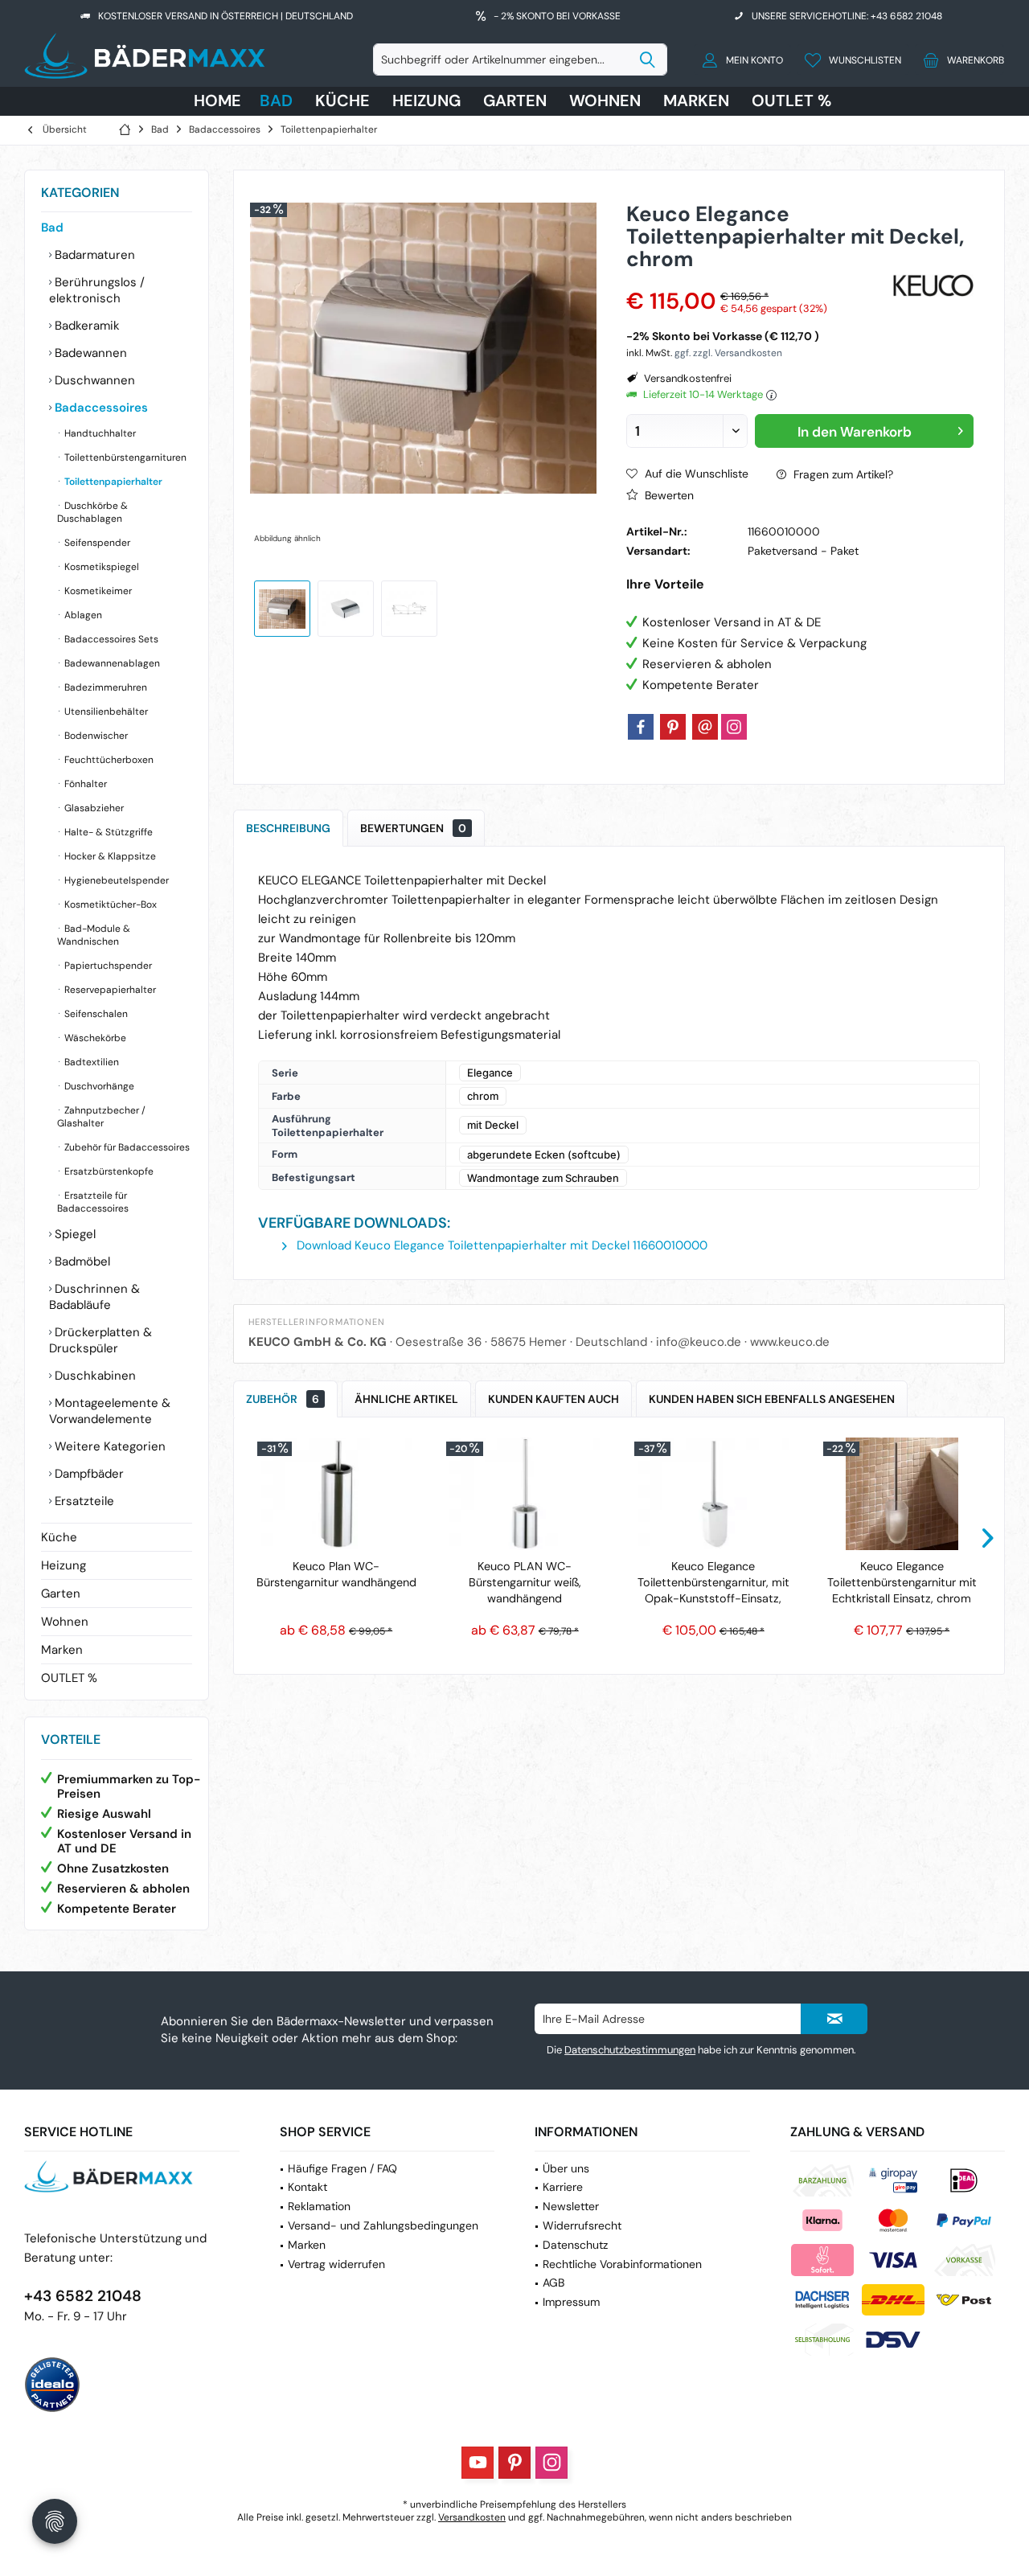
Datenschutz (575, 2245)
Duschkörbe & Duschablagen (92, 512)
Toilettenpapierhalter (112, 482)
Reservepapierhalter (109, 990)
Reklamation (319, 2206)
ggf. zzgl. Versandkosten (728, 353)
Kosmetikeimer (97, 591)
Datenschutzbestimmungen (630, 2050)
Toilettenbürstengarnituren (124, 457)
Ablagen (82, 615)
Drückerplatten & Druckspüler (100, 1340)
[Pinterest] (673, 727)
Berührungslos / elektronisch (97, 290)
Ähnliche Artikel (406, 1399)
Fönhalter (84, 784)
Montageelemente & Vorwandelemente (110, 1411)
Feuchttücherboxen (108, 760)
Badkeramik (86, 326)
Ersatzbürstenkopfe (108, 1171)
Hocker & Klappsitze (109, 856)
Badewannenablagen (111, 663)
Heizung (64, 1565)
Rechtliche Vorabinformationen (622, 2264)
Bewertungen (413, 828)
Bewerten (668, 495)
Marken (62, 1650)
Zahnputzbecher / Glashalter (101, 1117)
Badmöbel (81, 1261)
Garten (61, 1594)
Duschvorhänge (98, 1086)
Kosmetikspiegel (100, 567)
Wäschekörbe (94, 1038)
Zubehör (283, 1399)
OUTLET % (69, 1678)
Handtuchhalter (99, 433)
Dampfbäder (88, 1474)
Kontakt (307, 2187)
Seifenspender (96, 543)
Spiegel (74, 1234)
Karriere (563, 2187)
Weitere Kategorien (109, 1446)
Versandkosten (472, 2517)
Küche (59, 1537)
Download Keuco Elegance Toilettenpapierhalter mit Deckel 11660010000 (500, 1245)
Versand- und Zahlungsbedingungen (383, 2225)
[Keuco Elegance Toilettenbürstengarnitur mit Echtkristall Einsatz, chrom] (902, 1494)
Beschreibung (288, 828)
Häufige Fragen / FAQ (342, 2168)
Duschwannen (93, 380)
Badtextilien (90, 1062)
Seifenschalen (95, 1014)
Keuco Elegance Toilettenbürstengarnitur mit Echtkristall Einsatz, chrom (902, 1582)
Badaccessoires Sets (110, 639)
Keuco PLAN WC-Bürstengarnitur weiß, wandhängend (525, 1582)
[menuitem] (959, 59)
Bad (52, 228)
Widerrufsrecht (582, 2225)
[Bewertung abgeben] (757, 280)
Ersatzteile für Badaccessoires (93, 1202)
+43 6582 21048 (83, 2296)
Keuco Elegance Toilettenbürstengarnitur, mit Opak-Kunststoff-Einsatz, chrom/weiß (713, 1583)
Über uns (566, 2168)
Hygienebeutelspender (115, 880)
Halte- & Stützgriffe (107, 832)
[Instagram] (734, 727)
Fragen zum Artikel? (842, 474)
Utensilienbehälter (105, 712)
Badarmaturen (93, 255)
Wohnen (65, 1622)
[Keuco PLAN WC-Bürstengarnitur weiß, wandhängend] (525, 1494)
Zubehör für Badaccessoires (126, 1147)
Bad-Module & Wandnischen (94, 935)
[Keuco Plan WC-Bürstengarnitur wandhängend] (336, 1494)
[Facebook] (641, 727)
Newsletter (571, 2206)
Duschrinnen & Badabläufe (94, 1297)
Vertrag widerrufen (336, 2264)
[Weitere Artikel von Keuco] (933, 285)
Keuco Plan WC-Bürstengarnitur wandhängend (336, 1574)
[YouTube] (478, 2463)
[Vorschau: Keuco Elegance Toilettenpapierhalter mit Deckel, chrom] (282, 609)
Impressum (571, 2302)
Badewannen (89, 353)
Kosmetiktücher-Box (109, 904)
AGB (553, 2283)
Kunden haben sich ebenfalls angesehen (772, 1399)
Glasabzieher (93, 808)
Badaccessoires (100, 408)
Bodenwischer (95, 736)
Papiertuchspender (107, 966)
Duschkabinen (94, 1376)
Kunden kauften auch (553, 1399)
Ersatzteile (83, 1501)
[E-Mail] (705, 727)
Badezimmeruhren (105, 687)
